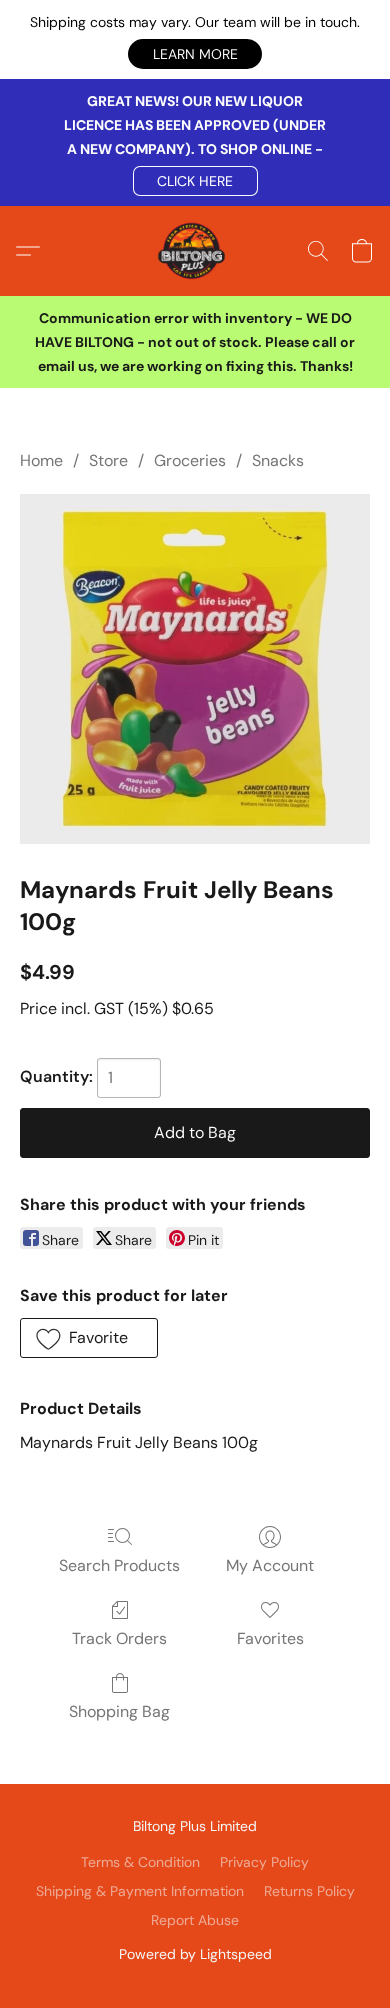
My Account (270, 1565)
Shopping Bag (119, 1711)
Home (41, 460)
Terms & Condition (140, 1862)
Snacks (278, 460)
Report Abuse (195, 1920)
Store (108, 460)
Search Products (119, 1565)
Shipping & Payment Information (140, 1891)
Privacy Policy (264, 1862)
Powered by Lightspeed (195, 1954)
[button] (195, 54)
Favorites (270, 1638)
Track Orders (119, 1638)
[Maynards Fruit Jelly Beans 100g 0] (195, 669)
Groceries (190, 460)
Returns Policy (309, 1891)
